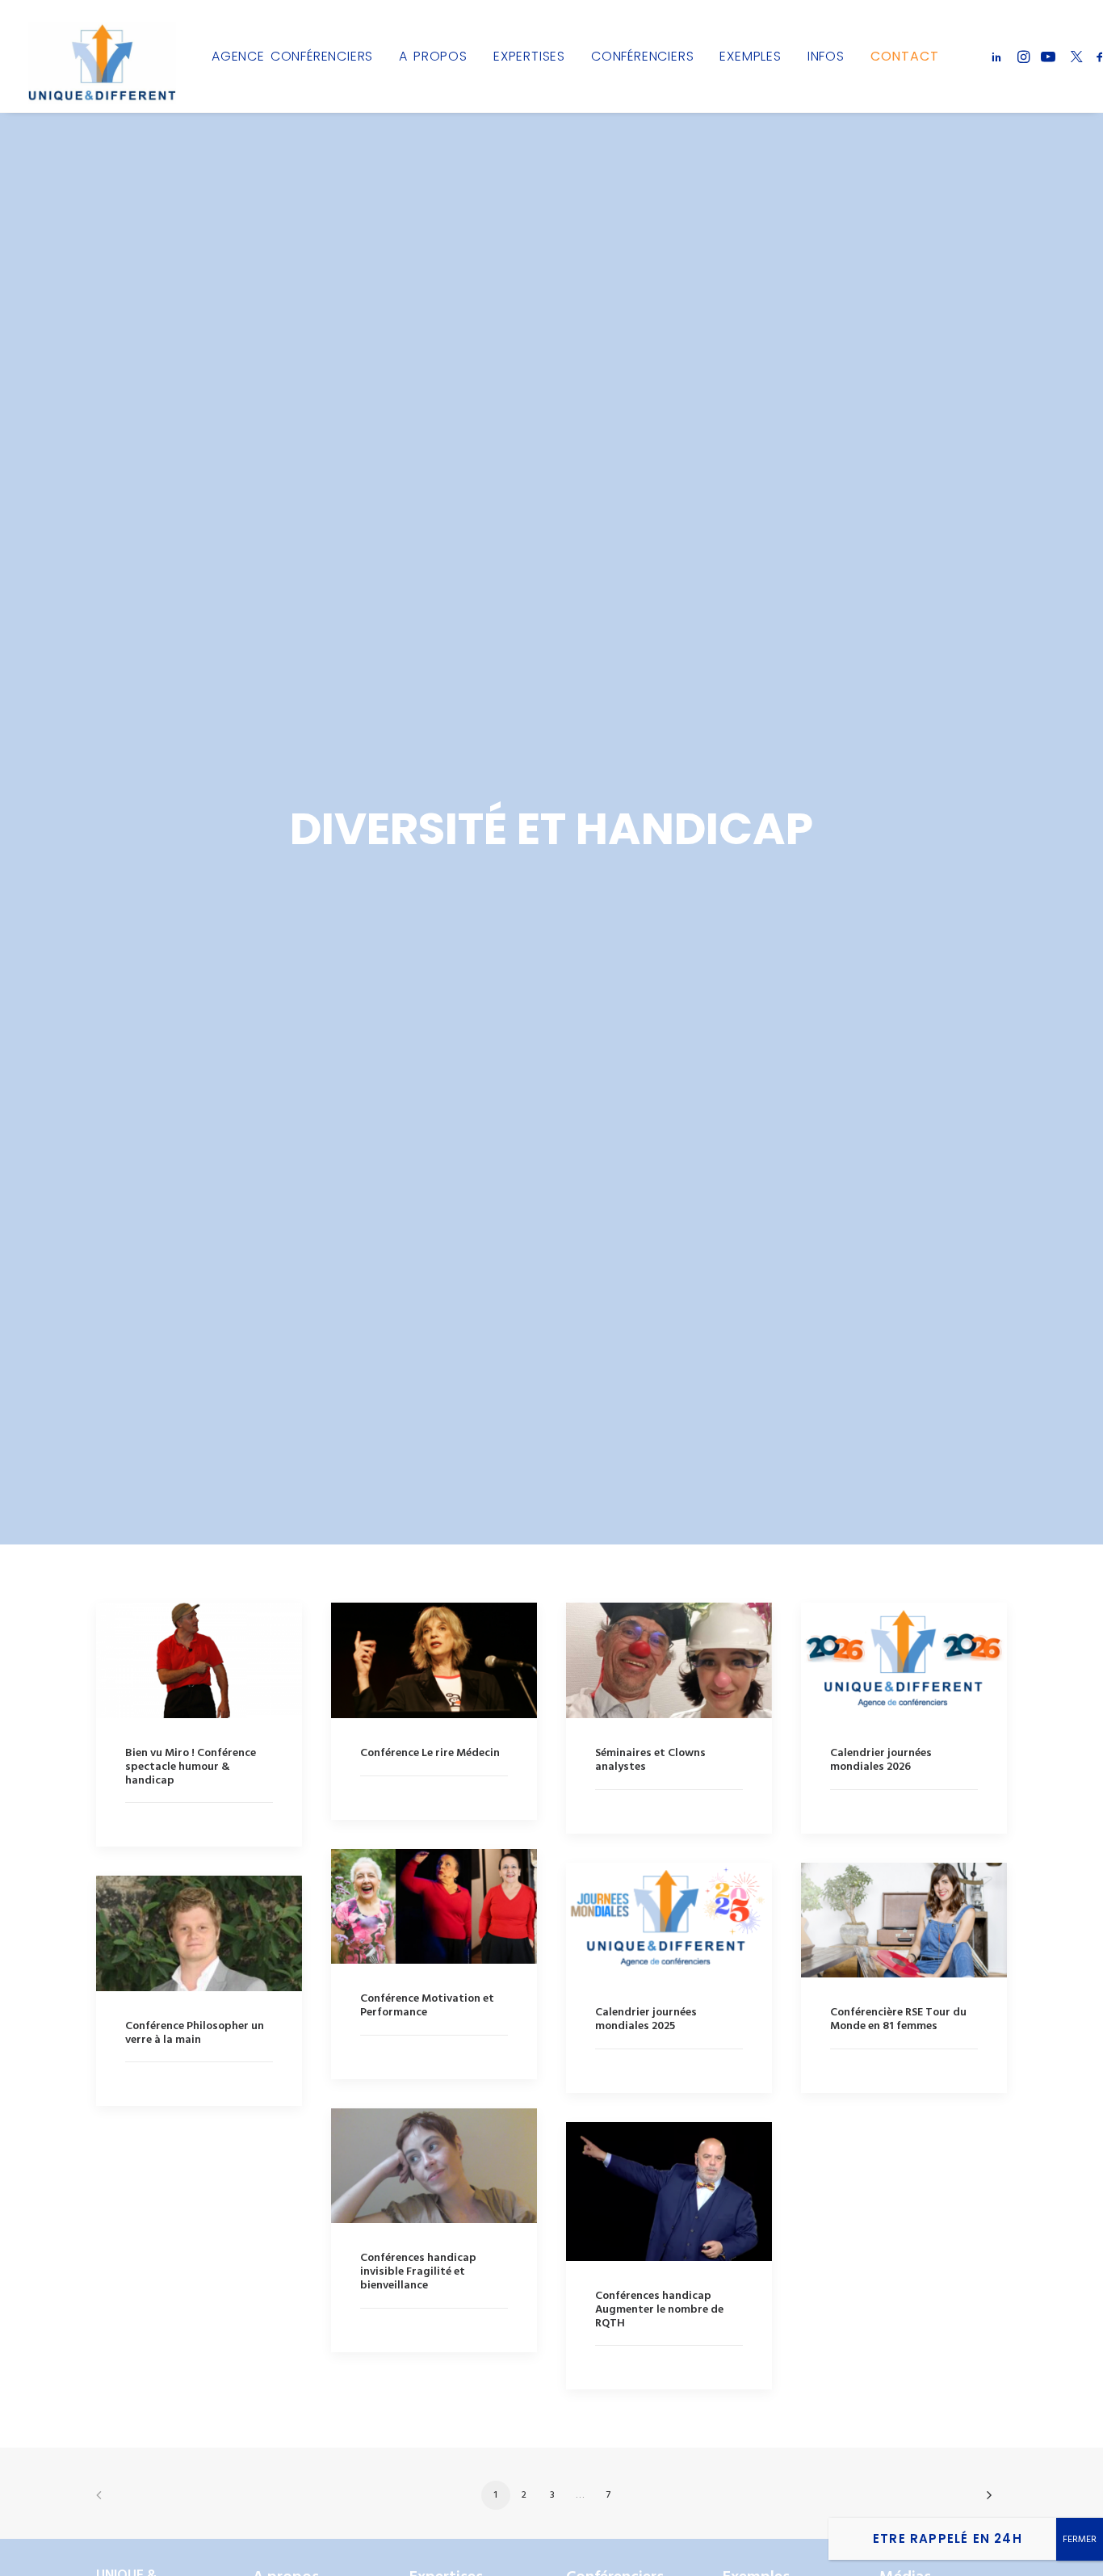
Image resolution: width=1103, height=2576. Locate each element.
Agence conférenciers (292, 56)
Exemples (750, 56)
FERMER (1080, 2540)
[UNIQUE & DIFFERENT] (102, 56)
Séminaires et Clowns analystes (650, 1760)
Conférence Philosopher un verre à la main (195, 2033)
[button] (999, 56)
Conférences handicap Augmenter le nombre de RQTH (659, 2310)
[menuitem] (292, 56)
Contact (905, 56)
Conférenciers (642, 56)
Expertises (529, 56)
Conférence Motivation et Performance (427, 2006)
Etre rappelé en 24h (948, 2538)
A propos (433, 56)
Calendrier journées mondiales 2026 (881, 1760)
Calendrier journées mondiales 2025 (646, 2019)
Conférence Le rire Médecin (430, 1753)
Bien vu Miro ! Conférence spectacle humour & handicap (191, 1767)
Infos (826, 56)
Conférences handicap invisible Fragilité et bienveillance (418, 2272)
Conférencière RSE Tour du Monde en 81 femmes (898, 2019)
